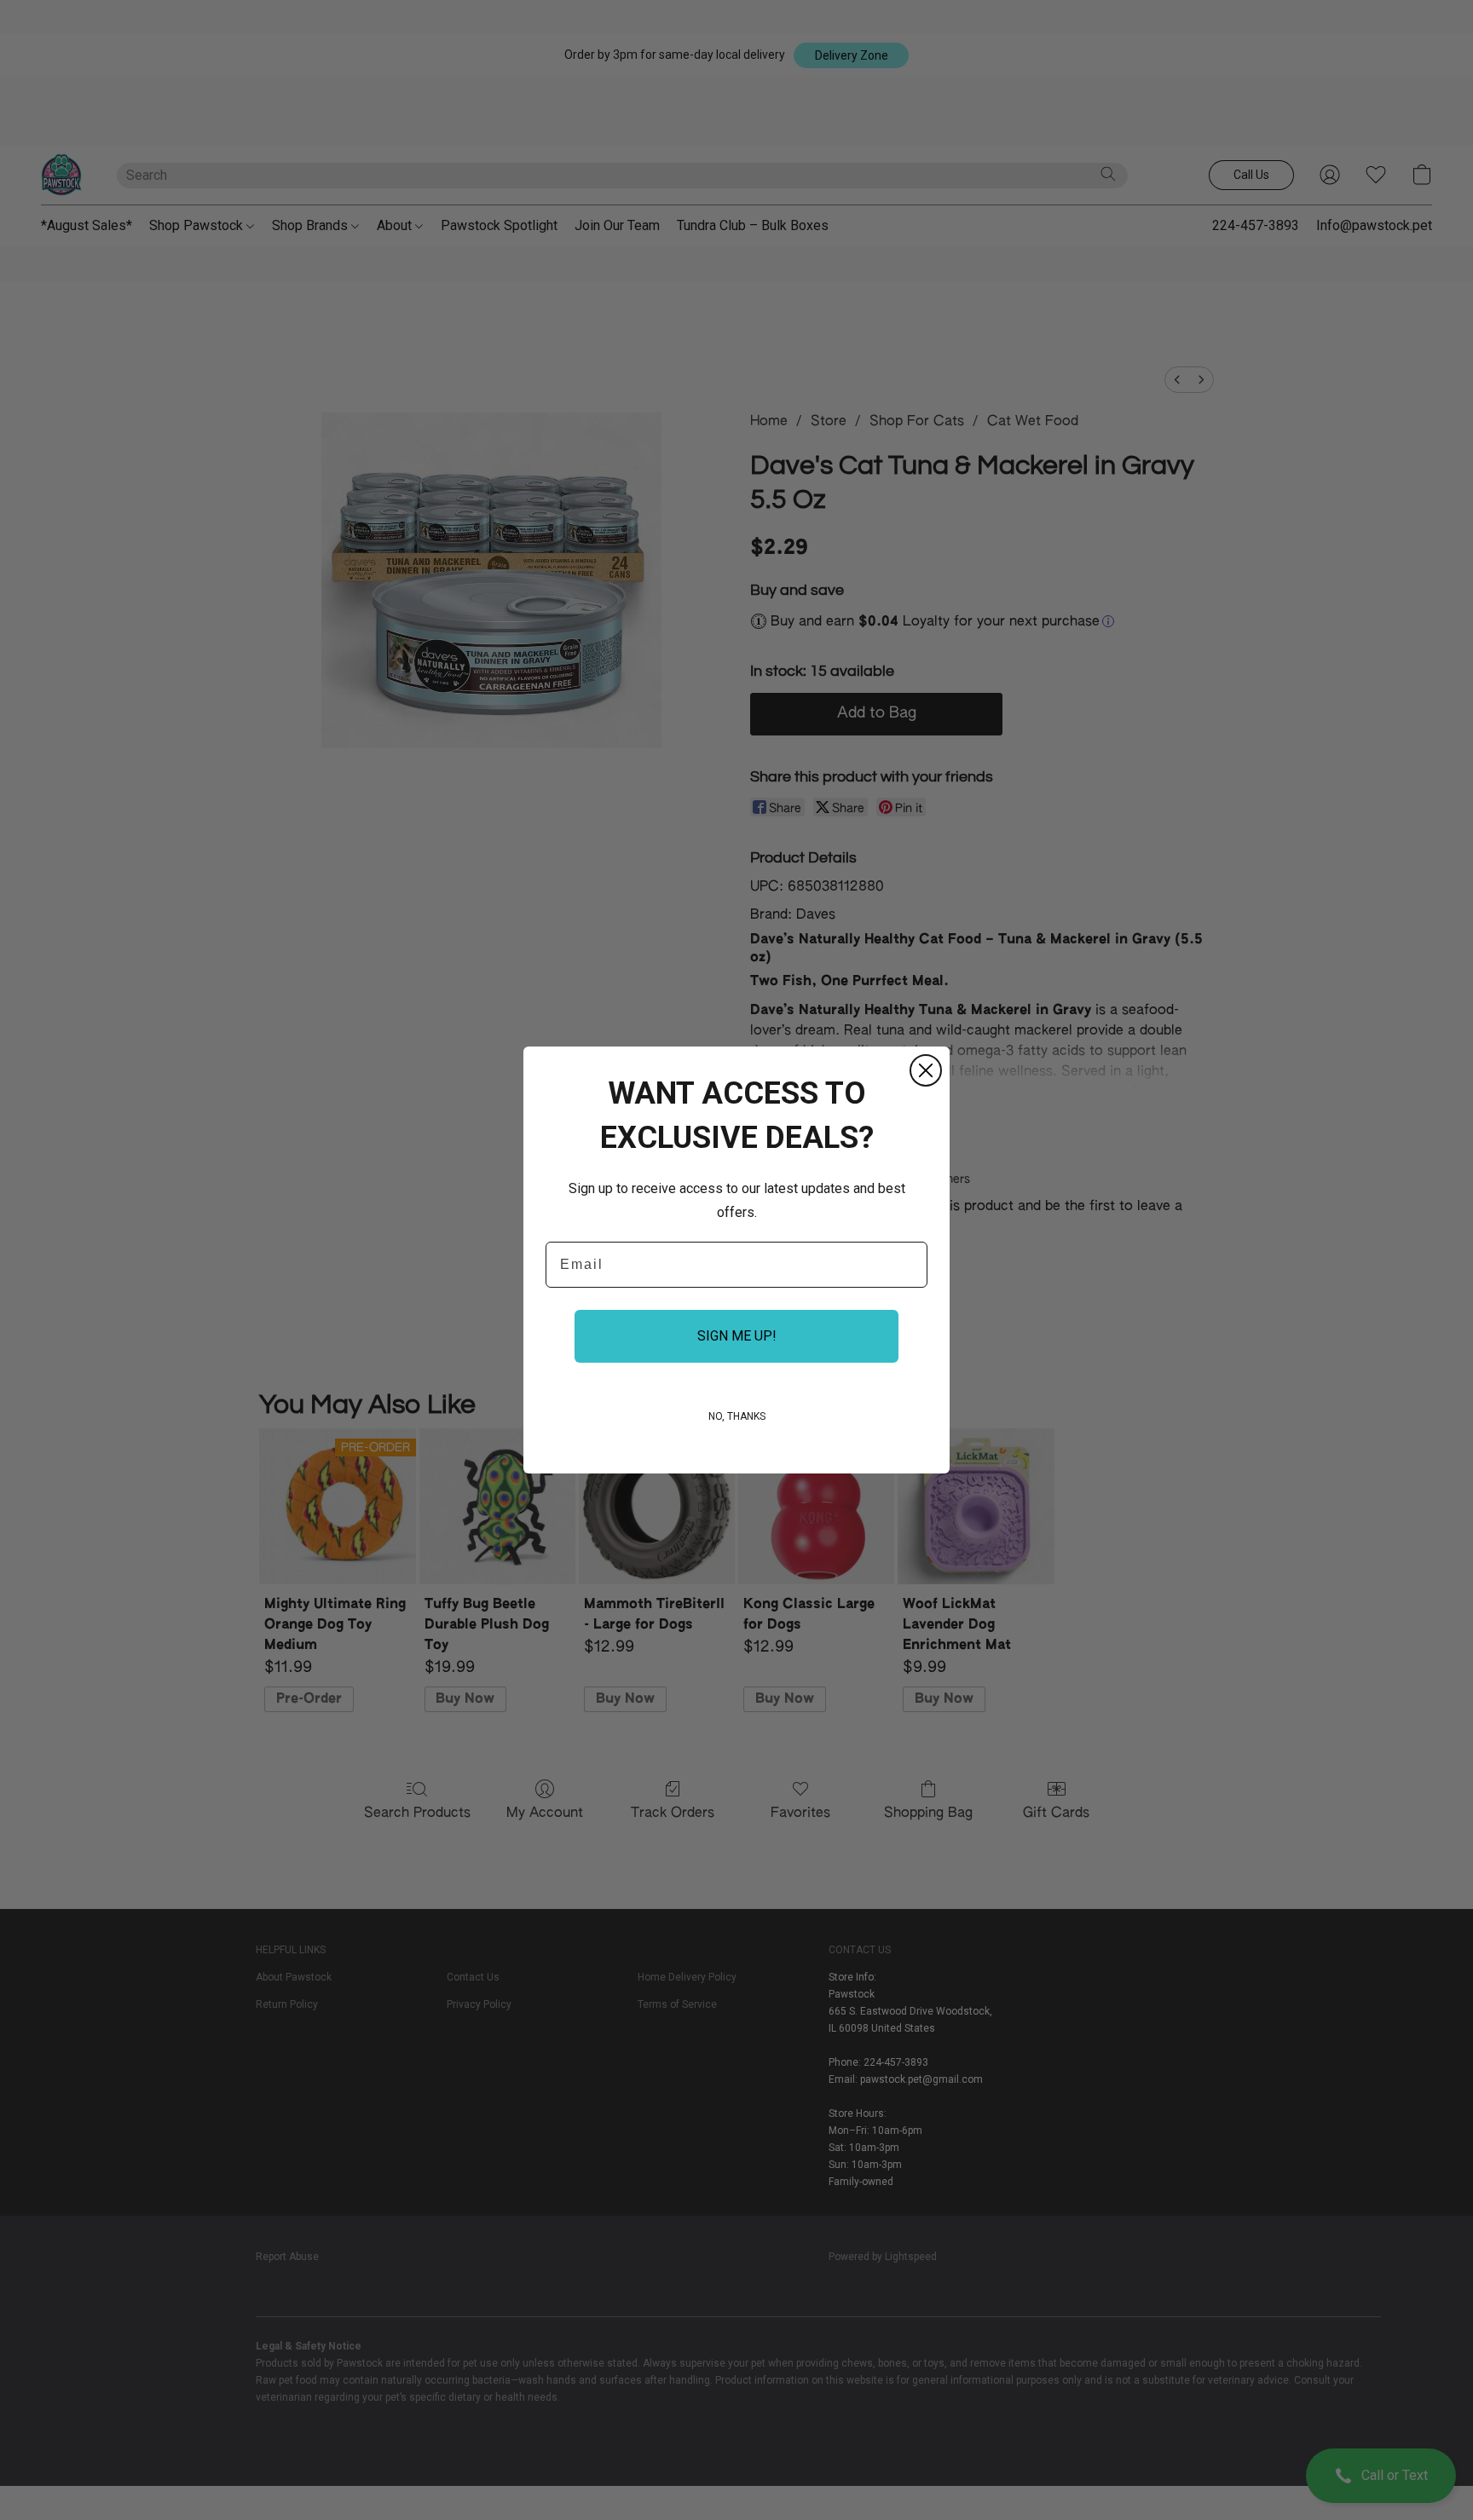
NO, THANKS (737, 1416)
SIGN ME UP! (737, 1336)
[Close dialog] (926, 1070)
